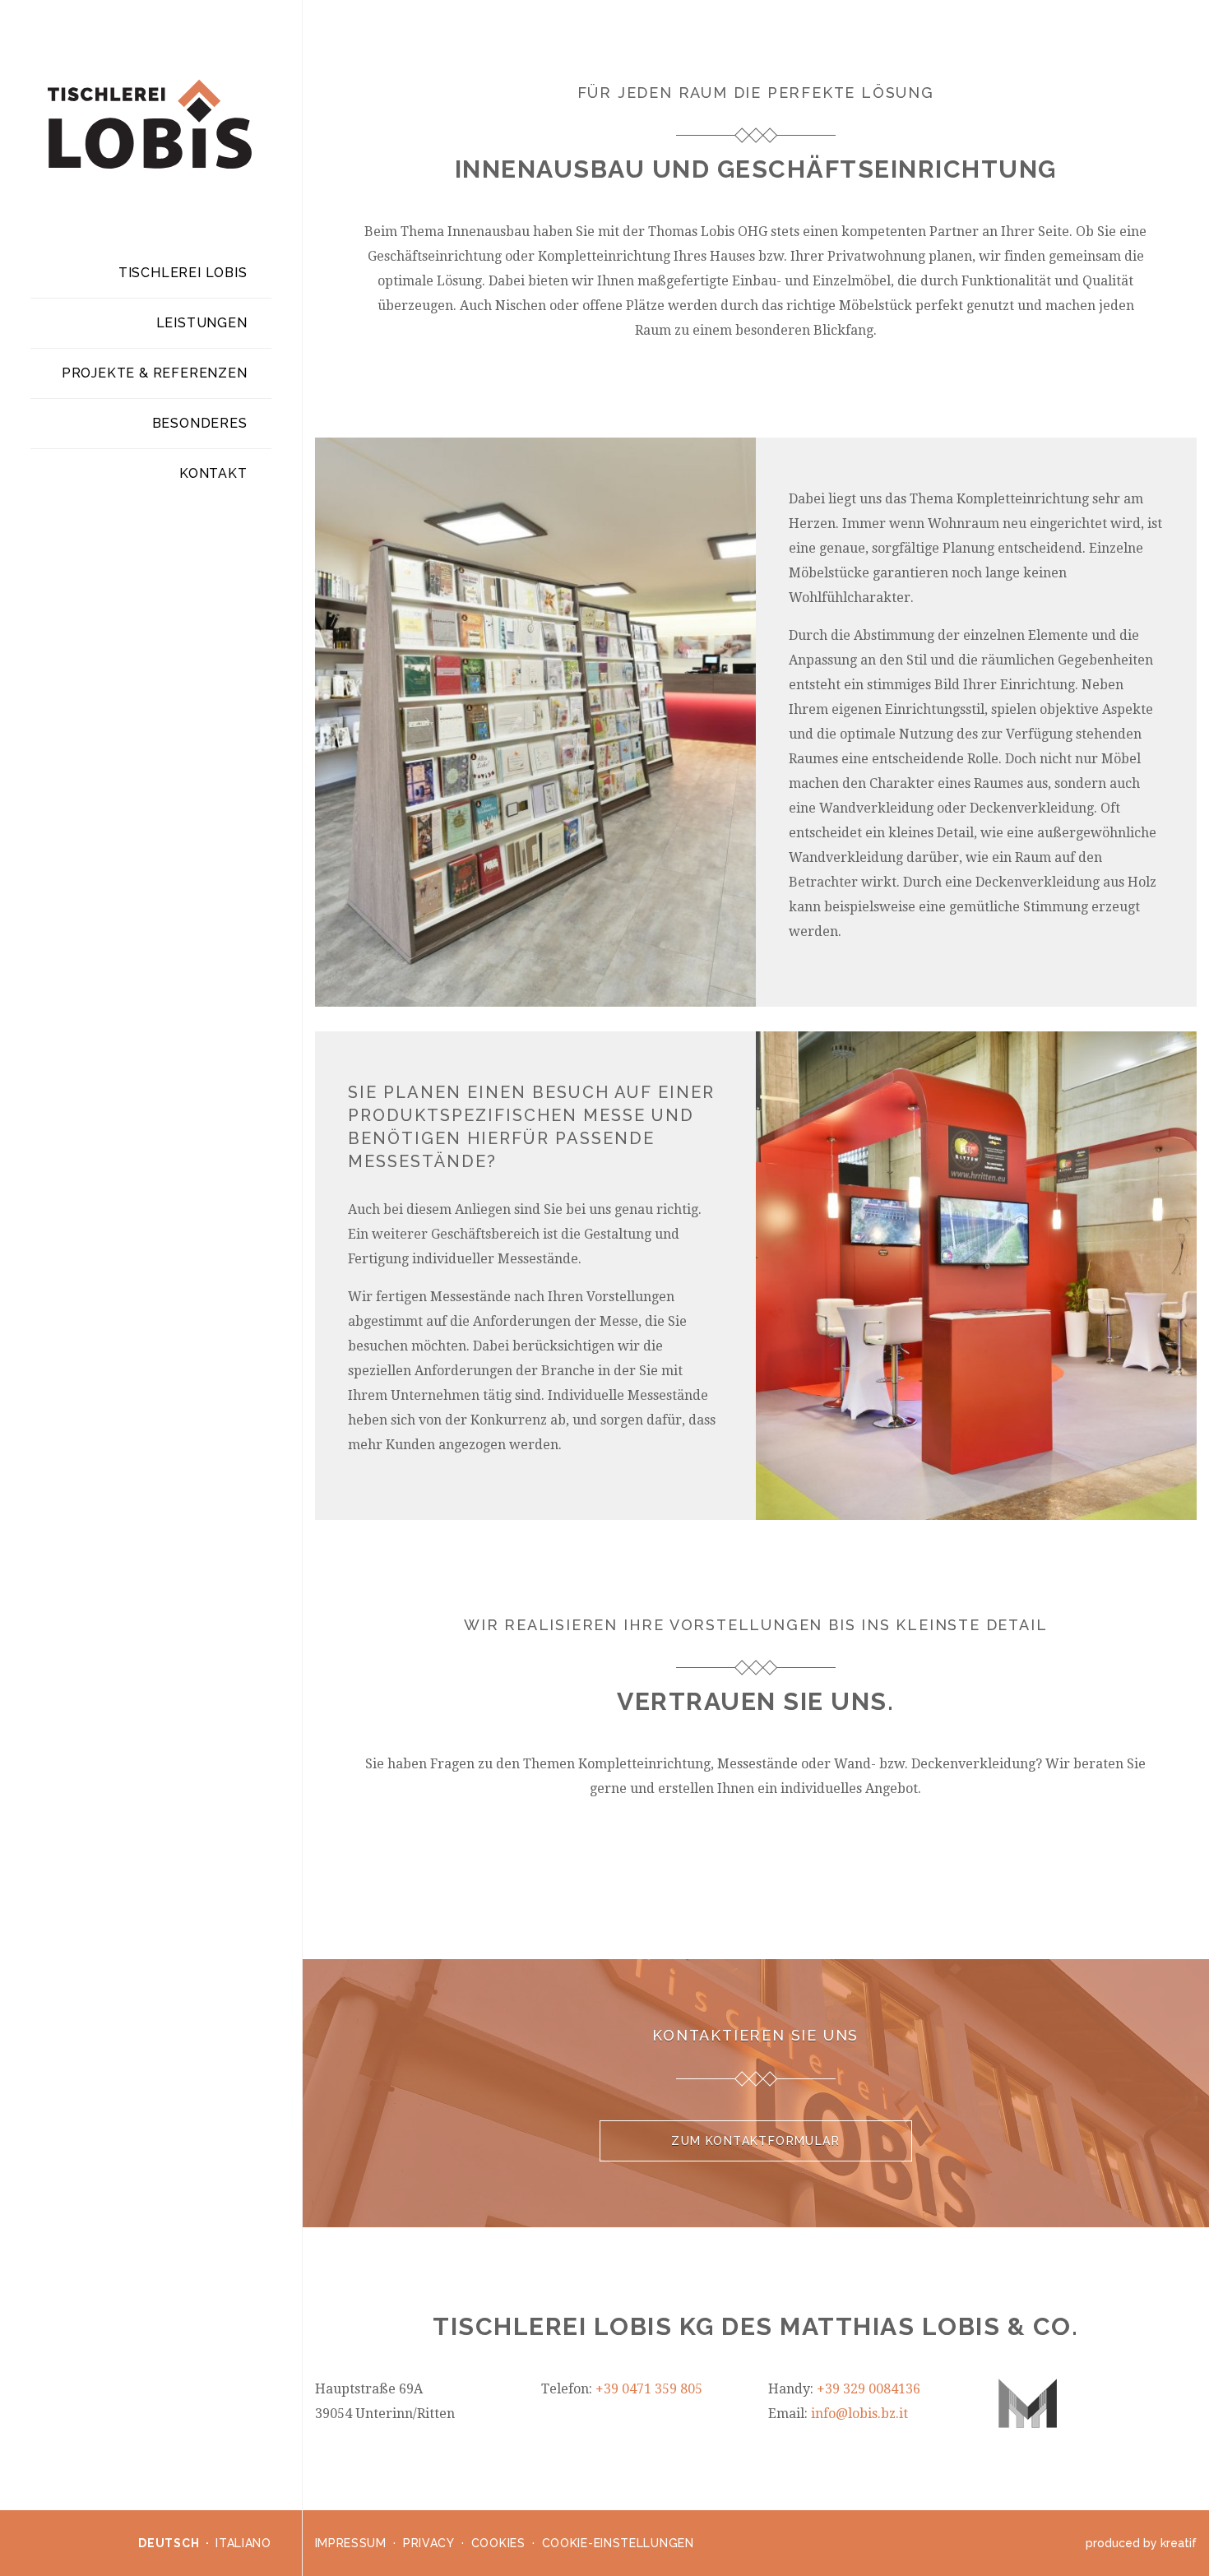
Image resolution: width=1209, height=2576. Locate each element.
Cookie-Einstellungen (618, 2543)
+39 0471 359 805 (649, 2389)
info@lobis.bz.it (859, 2414)
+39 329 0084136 (869, 2389)
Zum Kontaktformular (755, 2141)
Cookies (498, 2543)
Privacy (429, 2543)
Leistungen (202, 323)
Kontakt (213, 473)
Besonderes (200, 423)
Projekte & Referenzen (155, 373)
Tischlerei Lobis (183, 273)
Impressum (351, 2543)
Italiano (243, 2543)
